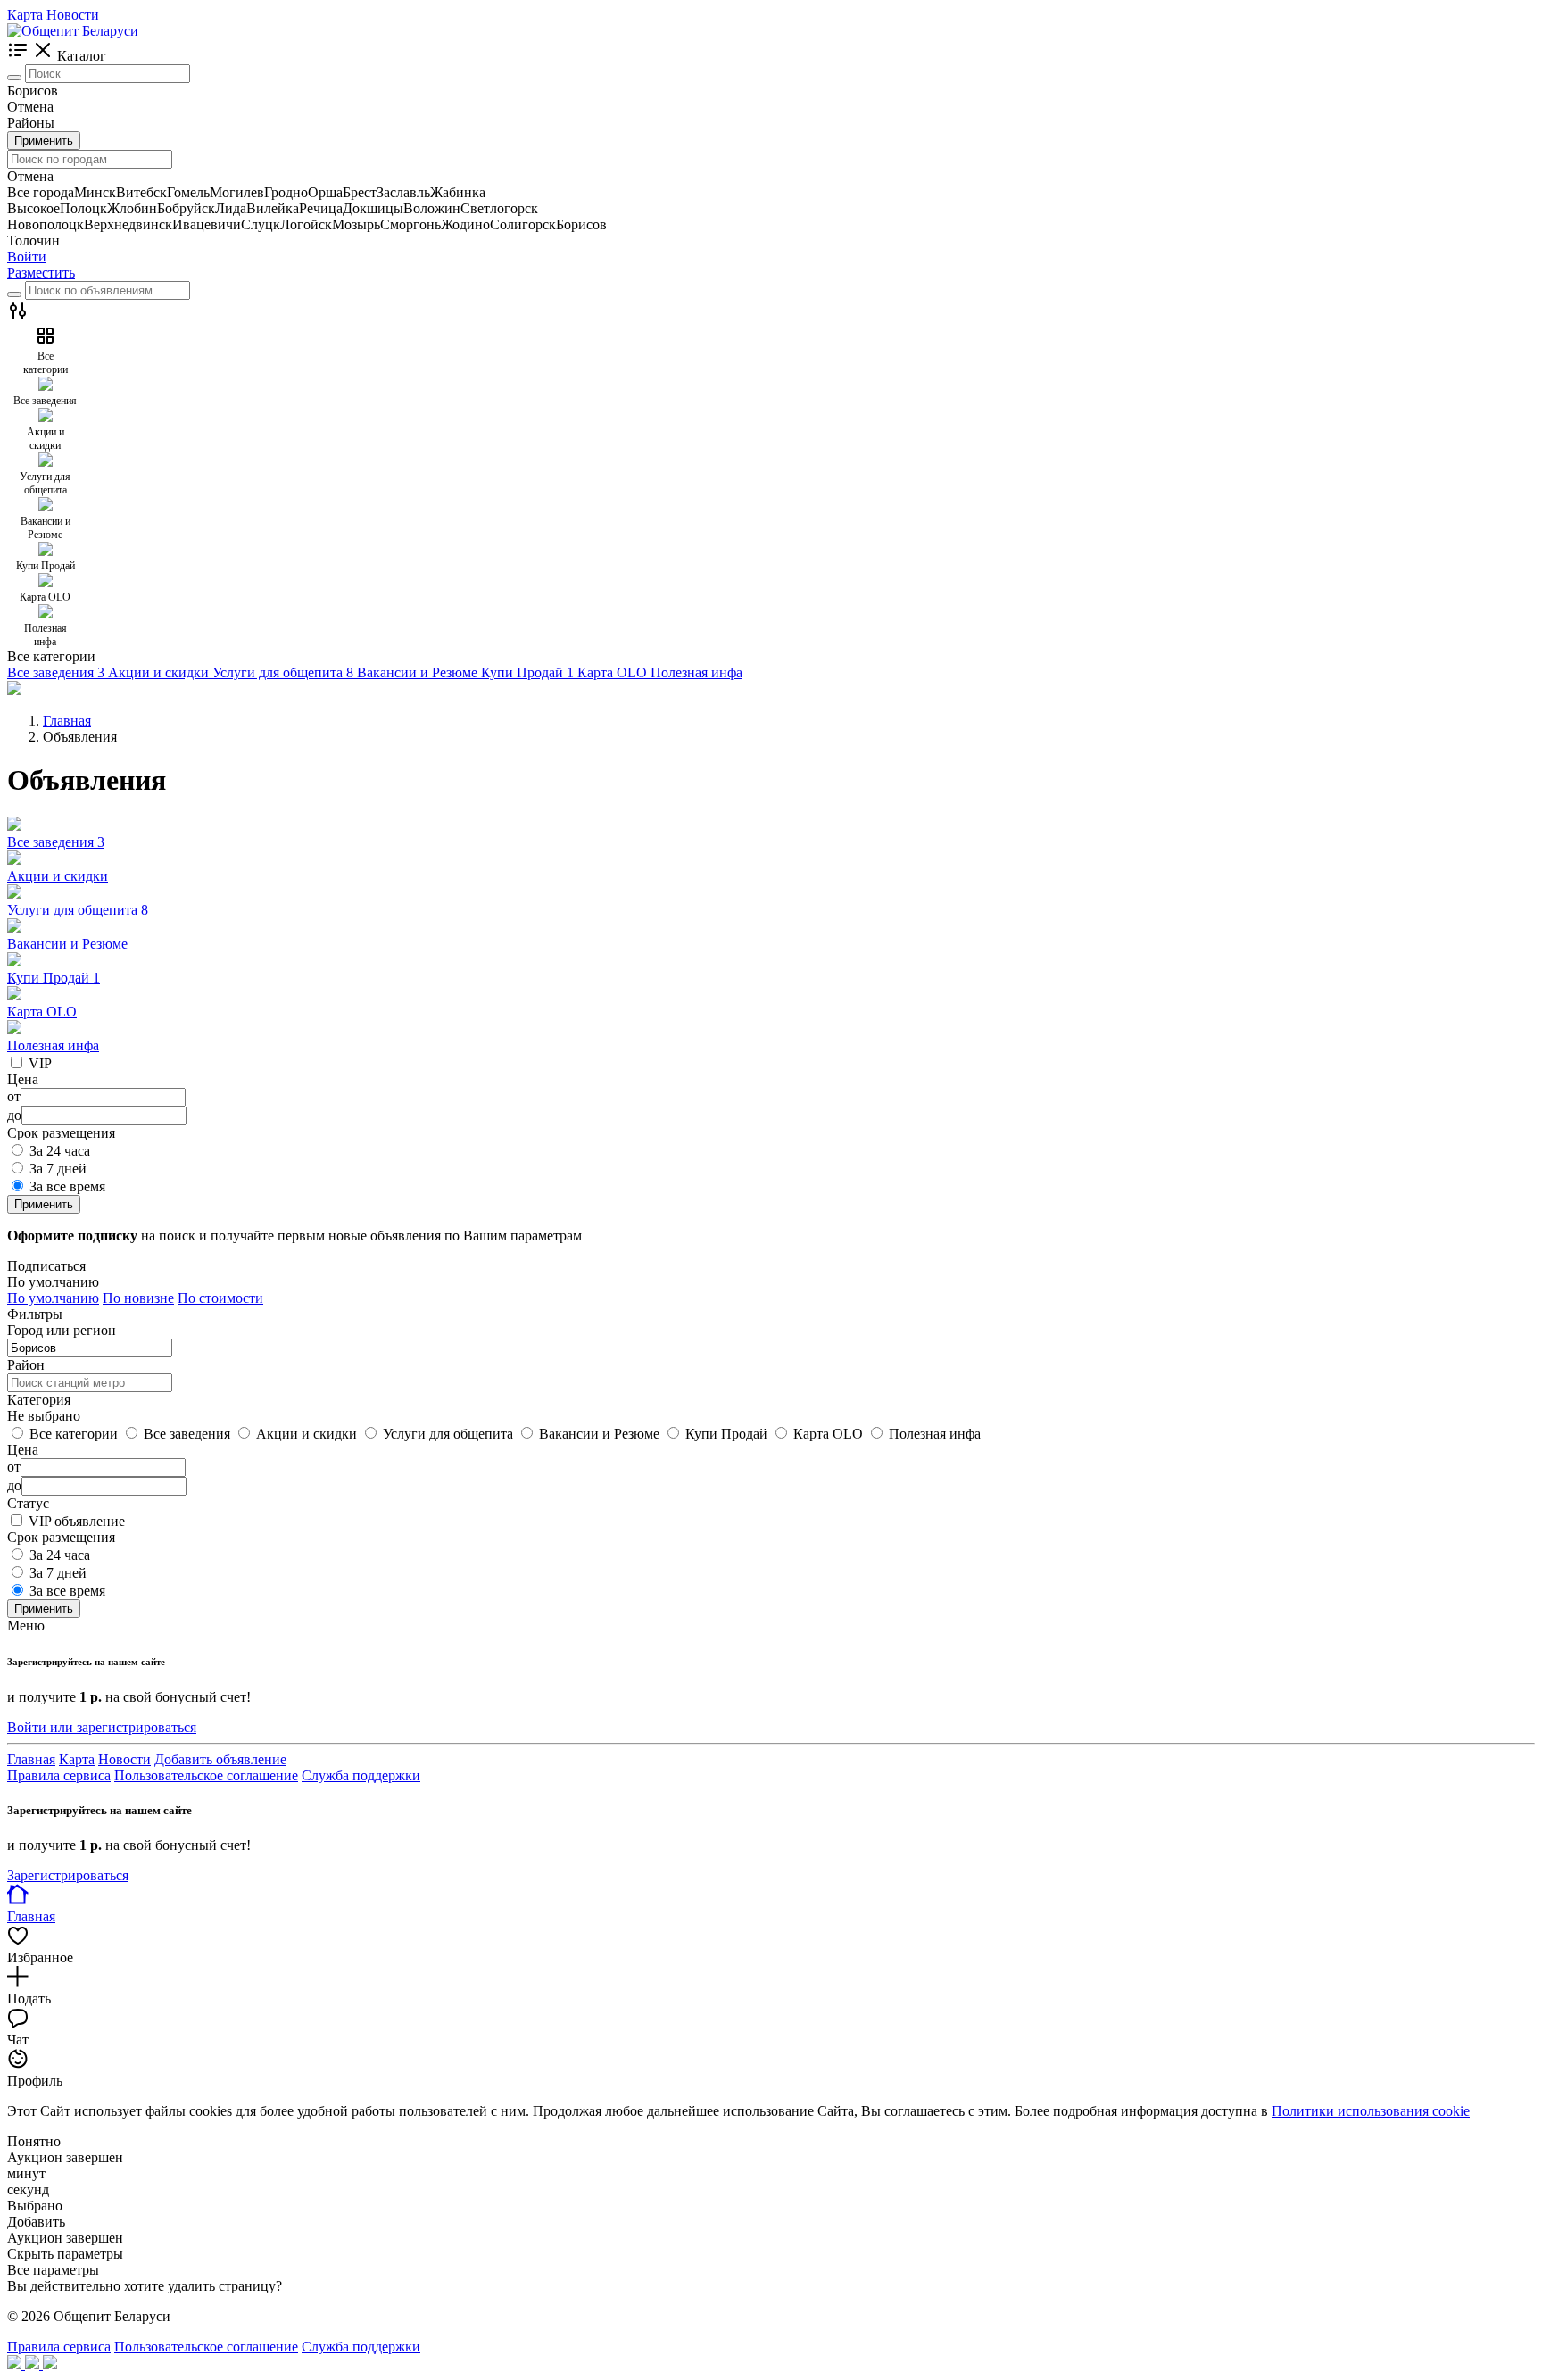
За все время (67, 1186)
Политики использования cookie (1371, 2111)
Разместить (41, 273)
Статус (28, 1503)
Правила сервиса (59, 1775)
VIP (40, 1063)
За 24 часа (60, 1151)
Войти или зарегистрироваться (102, 1727)
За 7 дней (58, 1169)
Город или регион (62, 1330)
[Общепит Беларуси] (73, 31)
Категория (39, 1400)
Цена (23, 1450)
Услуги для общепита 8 (78, 910)
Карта (25, 15)
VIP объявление (77, 1521)
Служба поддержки (361, 1775)
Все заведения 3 (56, 842)
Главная (31, 1759)
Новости (73, 15)
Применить (44, 141)
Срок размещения (61, 1537)
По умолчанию (53, 1298)
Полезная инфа (53, 1045)
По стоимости (220, 1298)
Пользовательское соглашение (206, 1775)
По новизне (138, 1298)
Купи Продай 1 (54, 978)
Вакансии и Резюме (67, 944)
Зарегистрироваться (68, 1875)
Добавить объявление (220, 1759)
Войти (27, 257)
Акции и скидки (58, 876)
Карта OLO (42, 1012)
